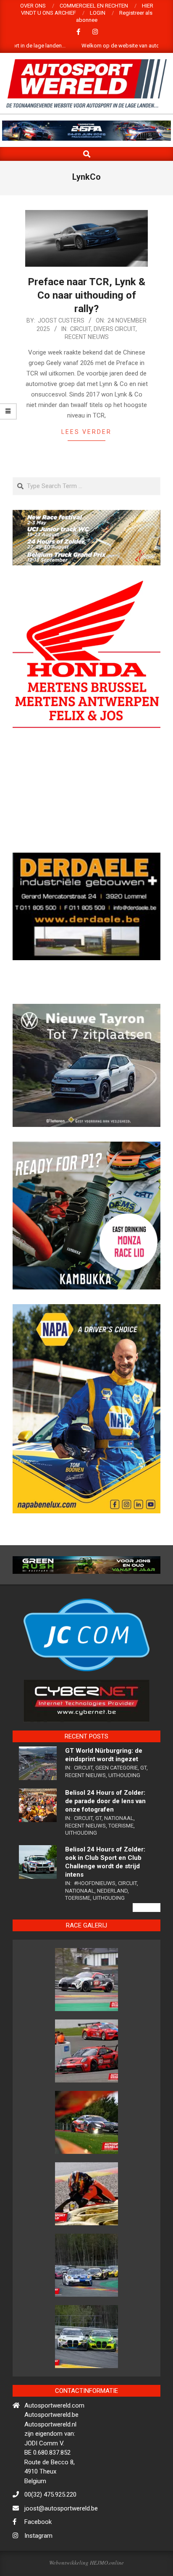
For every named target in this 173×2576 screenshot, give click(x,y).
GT (143, 1801)
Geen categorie (117, 1801)
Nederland (112, 1924)
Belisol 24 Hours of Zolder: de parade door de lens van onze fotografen (105, 1835)
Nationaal (119, 1852)
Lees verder (86, 432)
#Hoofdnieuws (95, 1917)
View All (147, 1941)
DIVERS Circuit (115, 329)
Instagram (38, 2569)
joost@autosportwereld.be (61, 2542)
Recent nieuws (87, 337)
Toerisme (121, 1859)
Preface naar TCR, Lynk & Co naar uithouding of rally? (86, 295)
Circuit (81, 329)
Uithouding (124, 1809)
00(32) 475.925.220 (50, 2528)
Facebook (38, 2555)
